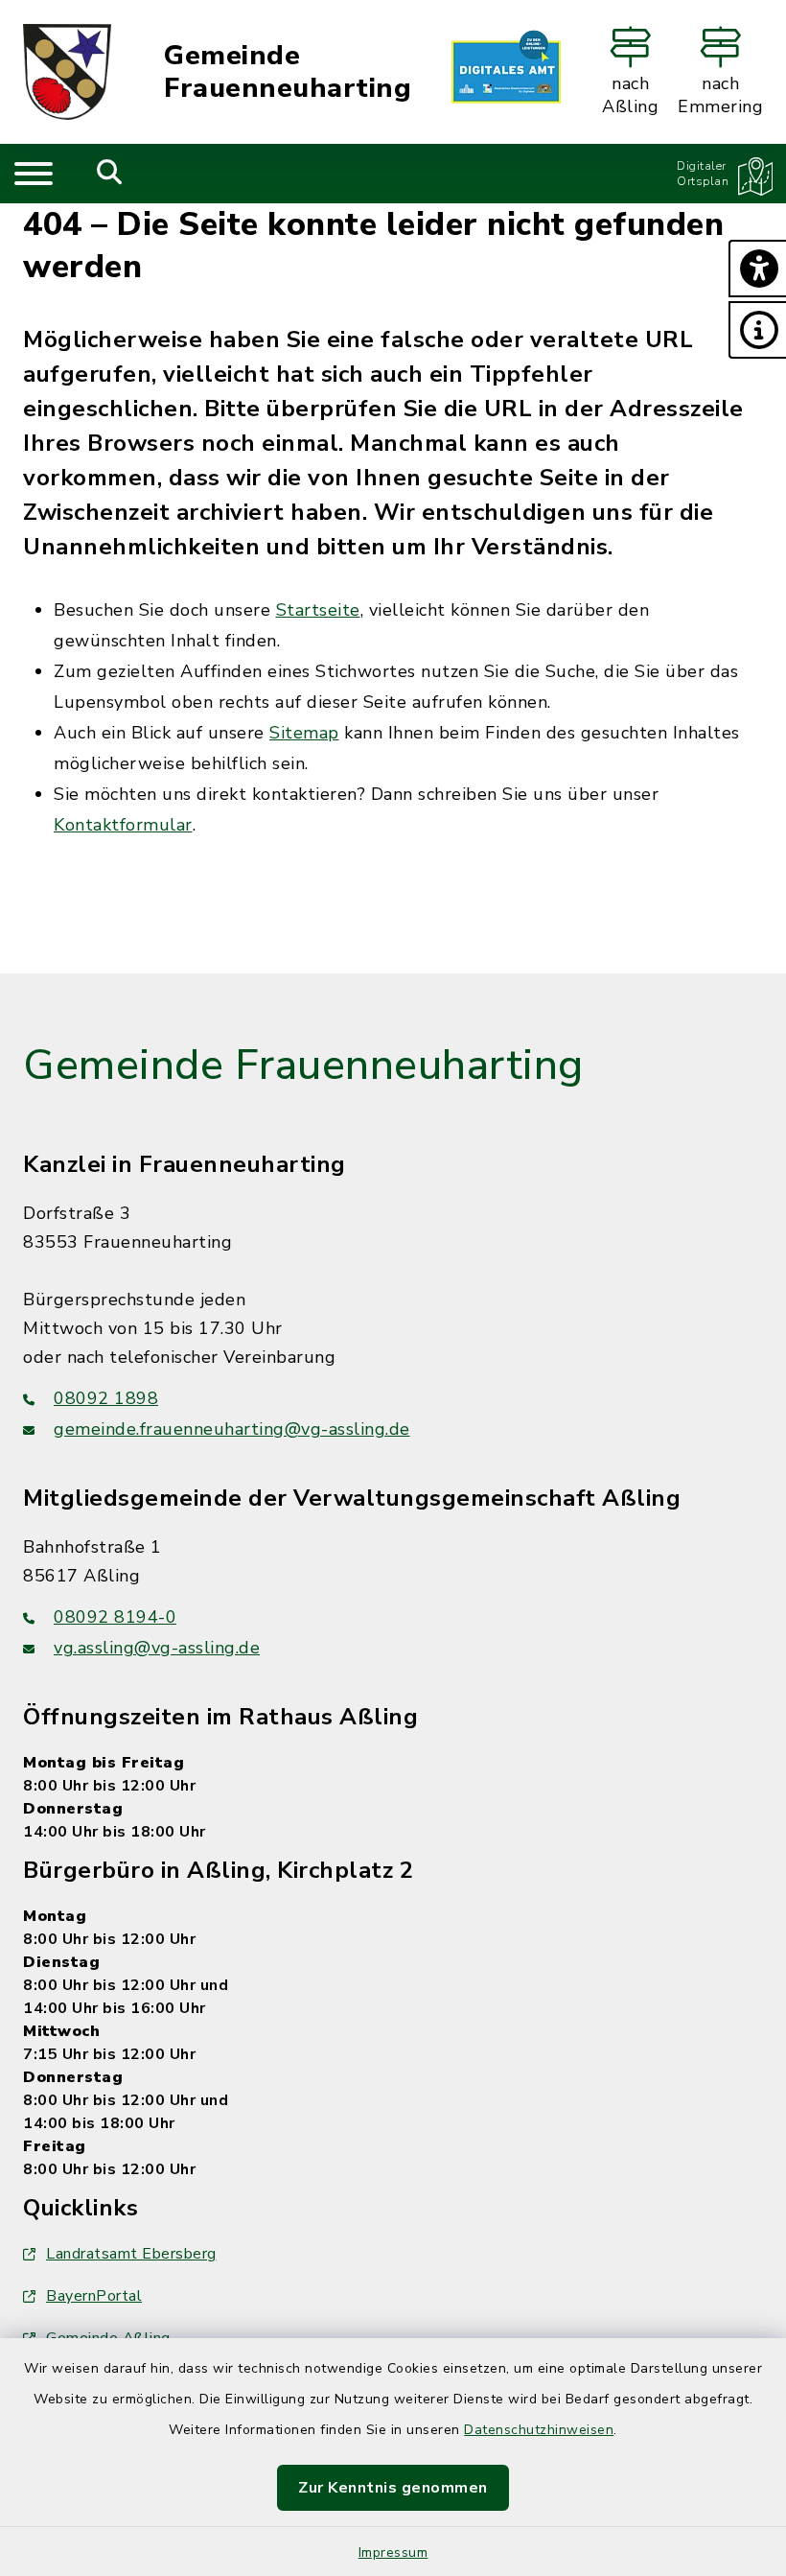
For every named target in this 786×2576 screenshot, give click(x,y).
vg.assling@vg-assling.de (157, 1648)
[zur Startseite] (67, 72)
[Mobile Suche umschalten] (110, 174)
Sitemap (304, 733)
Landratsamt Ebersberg (131, 2254)
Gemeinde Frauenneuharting (288, 72)
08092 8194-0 (115, 1617)
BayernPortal (94, 2296)
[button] (757, 269)
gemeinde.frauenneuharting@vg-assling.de (232, 1429)
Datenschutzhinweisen (539, 2430)
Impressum (393, 2553)
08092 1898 (106, 1398)
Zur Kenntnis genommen (393, 2488)
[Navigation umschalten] (34, 174)
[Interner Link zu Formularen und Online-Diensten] (506, 72)
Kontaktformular (123, 825)
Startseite (318, 610)
